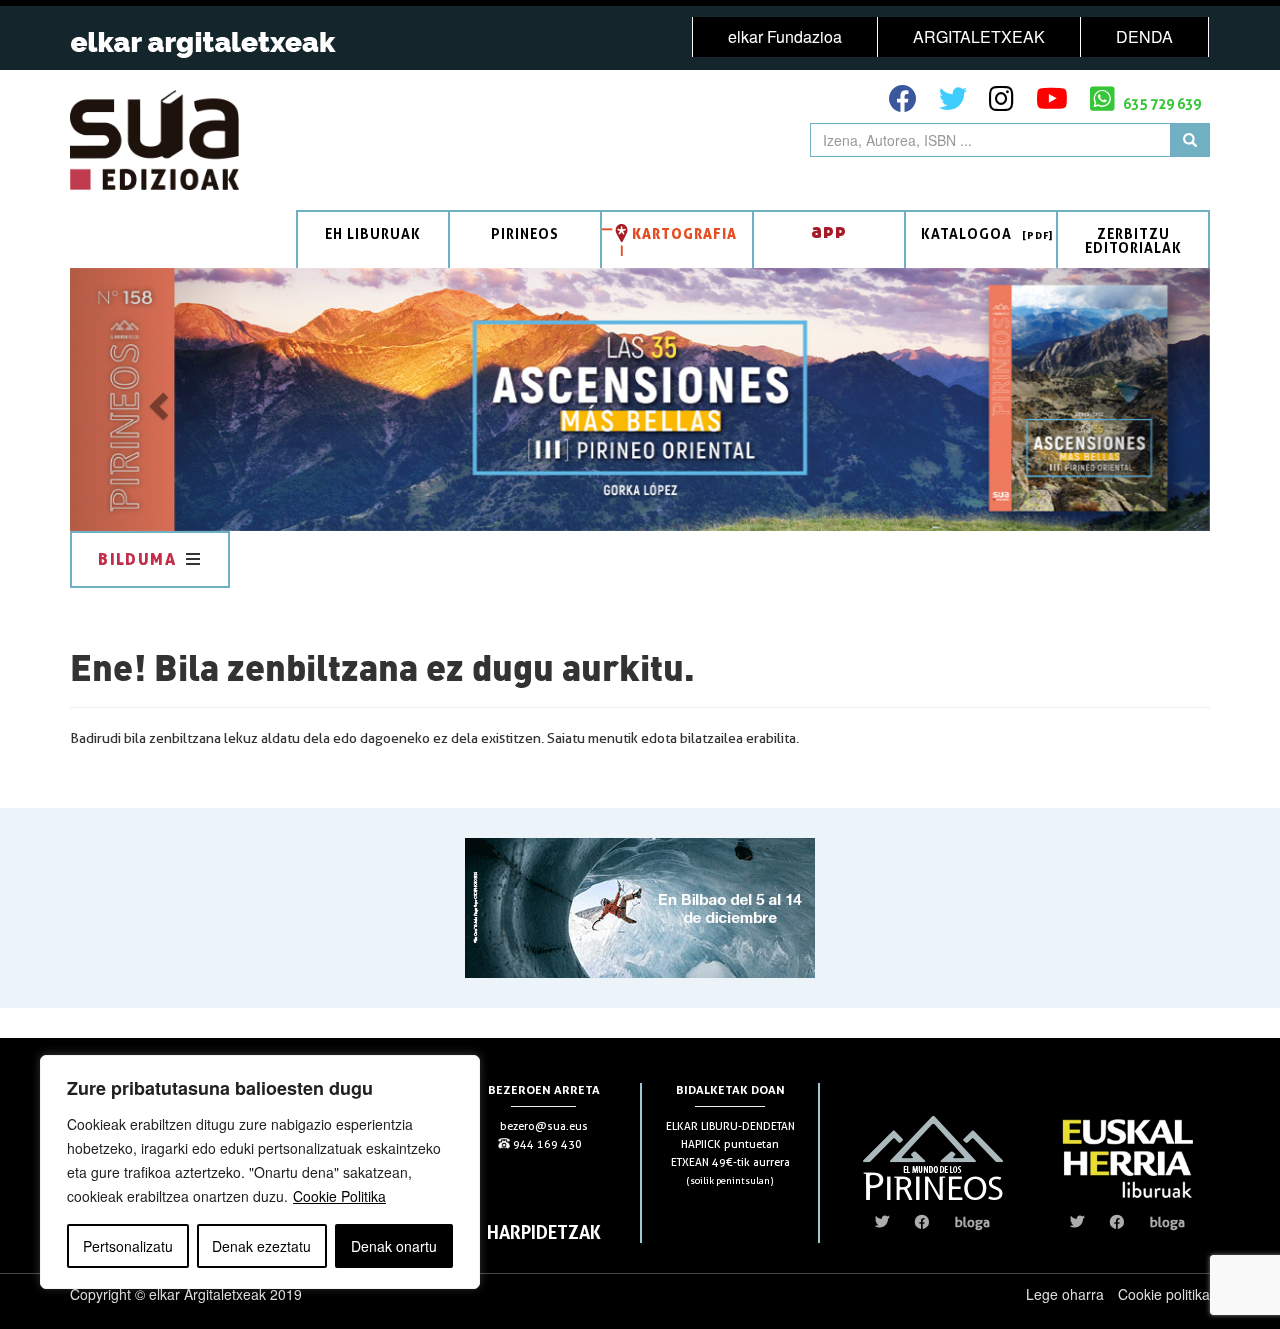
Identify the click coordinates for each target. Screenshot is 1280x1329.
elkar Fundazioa (785, 36)
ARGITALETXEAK (979, 36)
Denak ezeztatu (261, 1246)
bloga (972, 1222)
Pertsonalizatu (128, 1246)
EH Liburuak (373, 233)
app (829, 230)
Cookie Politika (339, 1196)
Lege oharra (1065, 1294)
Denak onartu (394, 1246)
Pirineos (525, 233)
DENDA (1144, 36)
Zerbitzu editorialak (1133, 240)
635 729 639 (1160, 103)
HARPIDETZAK (544, 1232)
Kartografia (684, 233)
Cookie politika (1164, 1294)
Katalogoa (966, 233)
